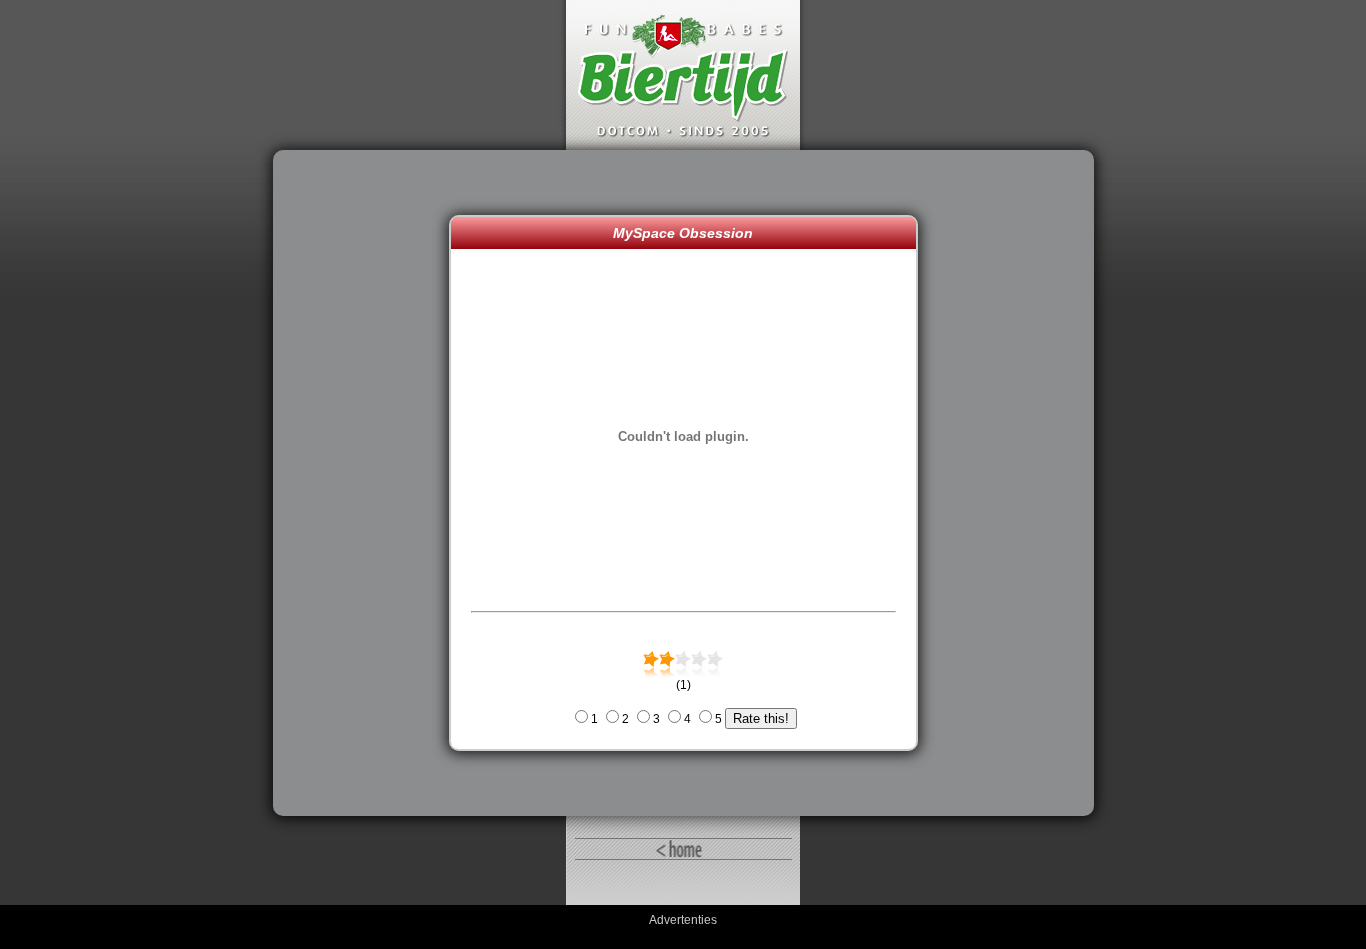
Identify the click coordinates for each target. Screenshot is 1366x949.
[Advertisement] (366, 483)
